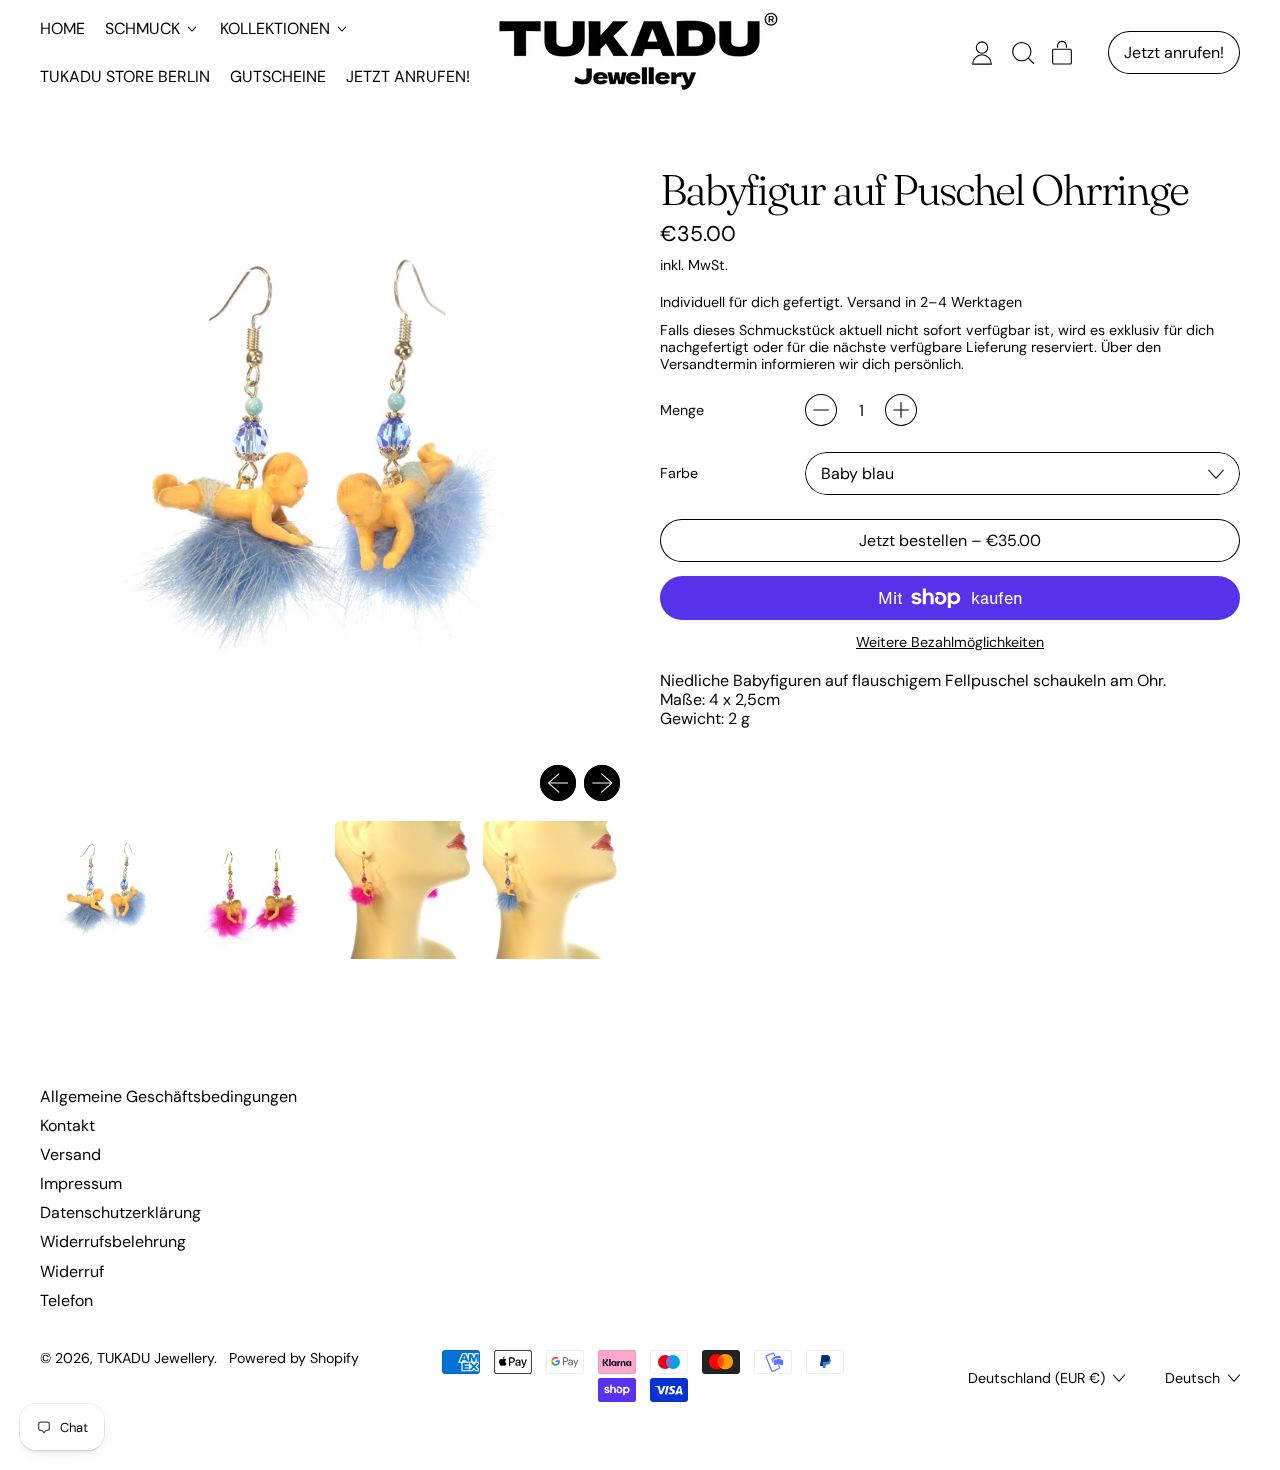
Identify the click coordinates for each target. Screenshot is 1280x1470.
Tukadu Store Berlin (125, 76)
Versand (70, 1154)
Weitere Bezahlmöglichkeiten (950, 642)
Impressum (81, 1183)
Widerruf (72, 1271)
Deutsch (1192, 1378)
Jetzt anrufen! (408, 76)
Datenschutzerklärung (120, 1212)
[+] (901, 410)
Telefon (66, 1300)
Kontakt (67, 1125)
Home (62, 28)
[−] (821, 410)
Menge (682, 410)
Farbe (679, 473)
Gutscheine (278, 76)
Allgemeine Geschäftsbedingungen (168, 1096)
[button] (1022, 53)
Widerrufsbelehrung (113, 1241)
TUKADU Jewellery (155, 1358)
